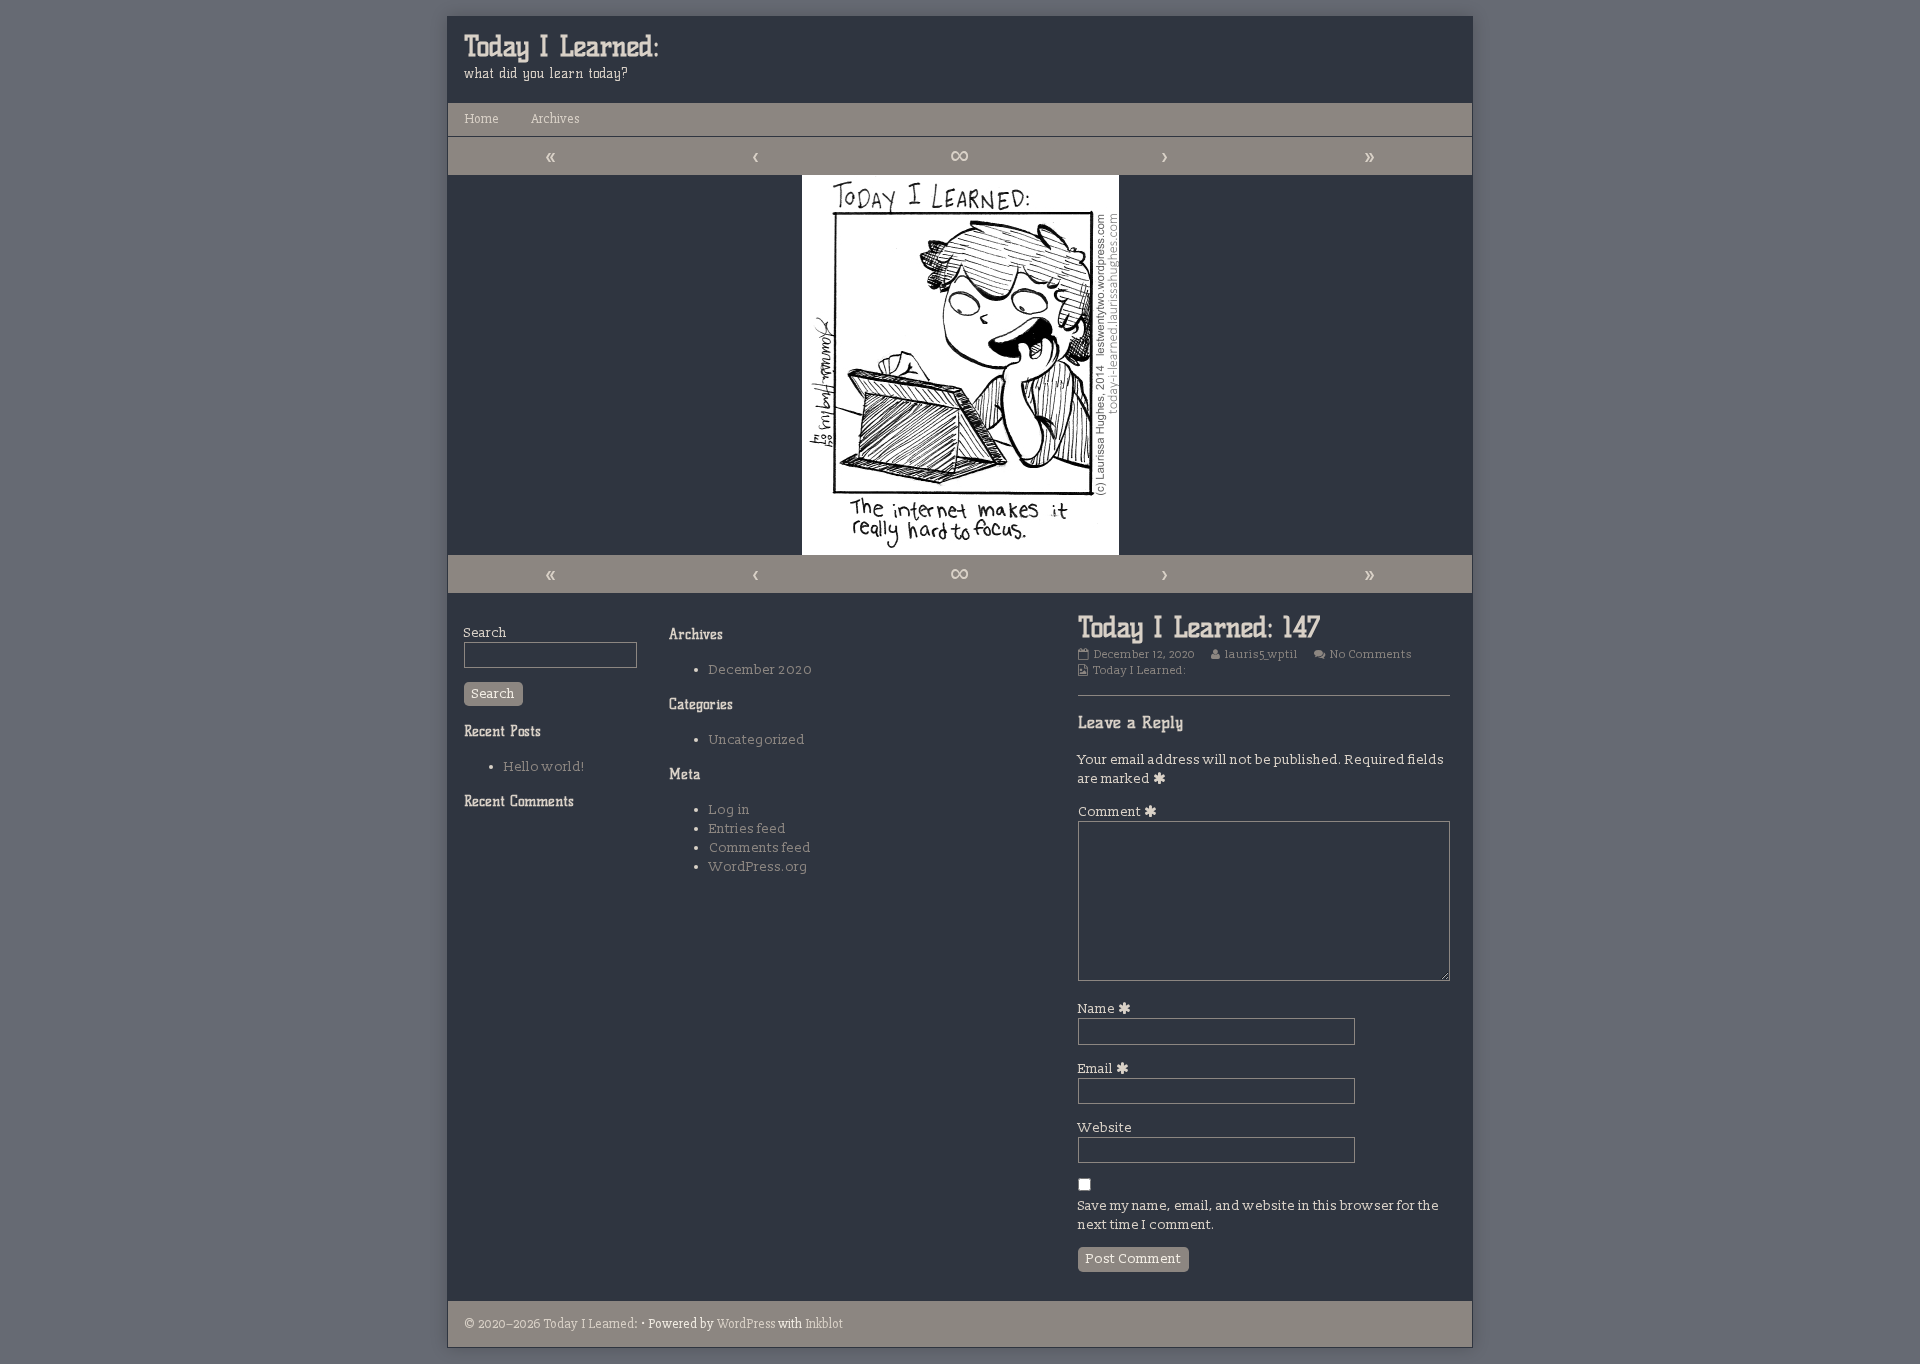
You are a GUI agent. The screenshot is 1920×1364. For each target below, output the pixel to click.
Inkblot (824, 1323)
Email (1106, 1068)
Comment (1120, 811)
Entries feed (747, 828)
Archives (555, 118)
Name (1107, 1008)
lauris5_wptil (1261, 654)
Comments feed (760, 847)
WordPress (746, 1323)
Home (481, 118)
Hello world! (544, 766)
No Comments (1371, 654)
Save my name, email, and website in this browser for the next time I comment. (1258, 1215)
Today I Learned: (1139, 670)
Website (1105, 1127)
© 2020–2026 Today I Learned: (551, 1323)
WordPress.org (758, 866)
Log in (729, 809)
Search (485, 632)
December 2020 (760, 669)
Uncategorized (757, 739)
